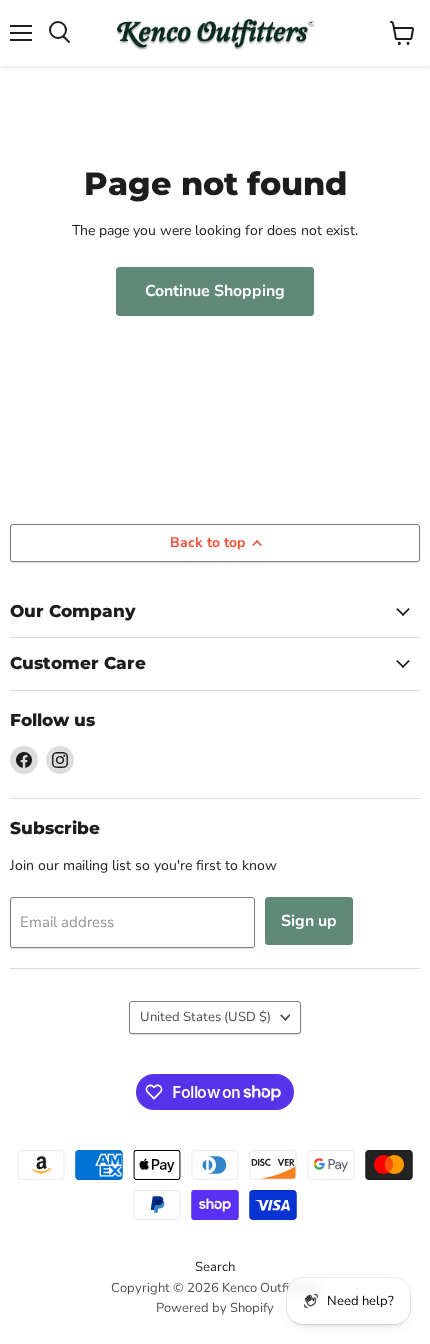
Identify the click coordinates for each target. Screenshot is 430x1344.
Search (215, 1267)
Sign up (309, 921)
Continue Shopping (215, 291)
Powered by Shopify (215, 1308)
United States (205, 1017)
